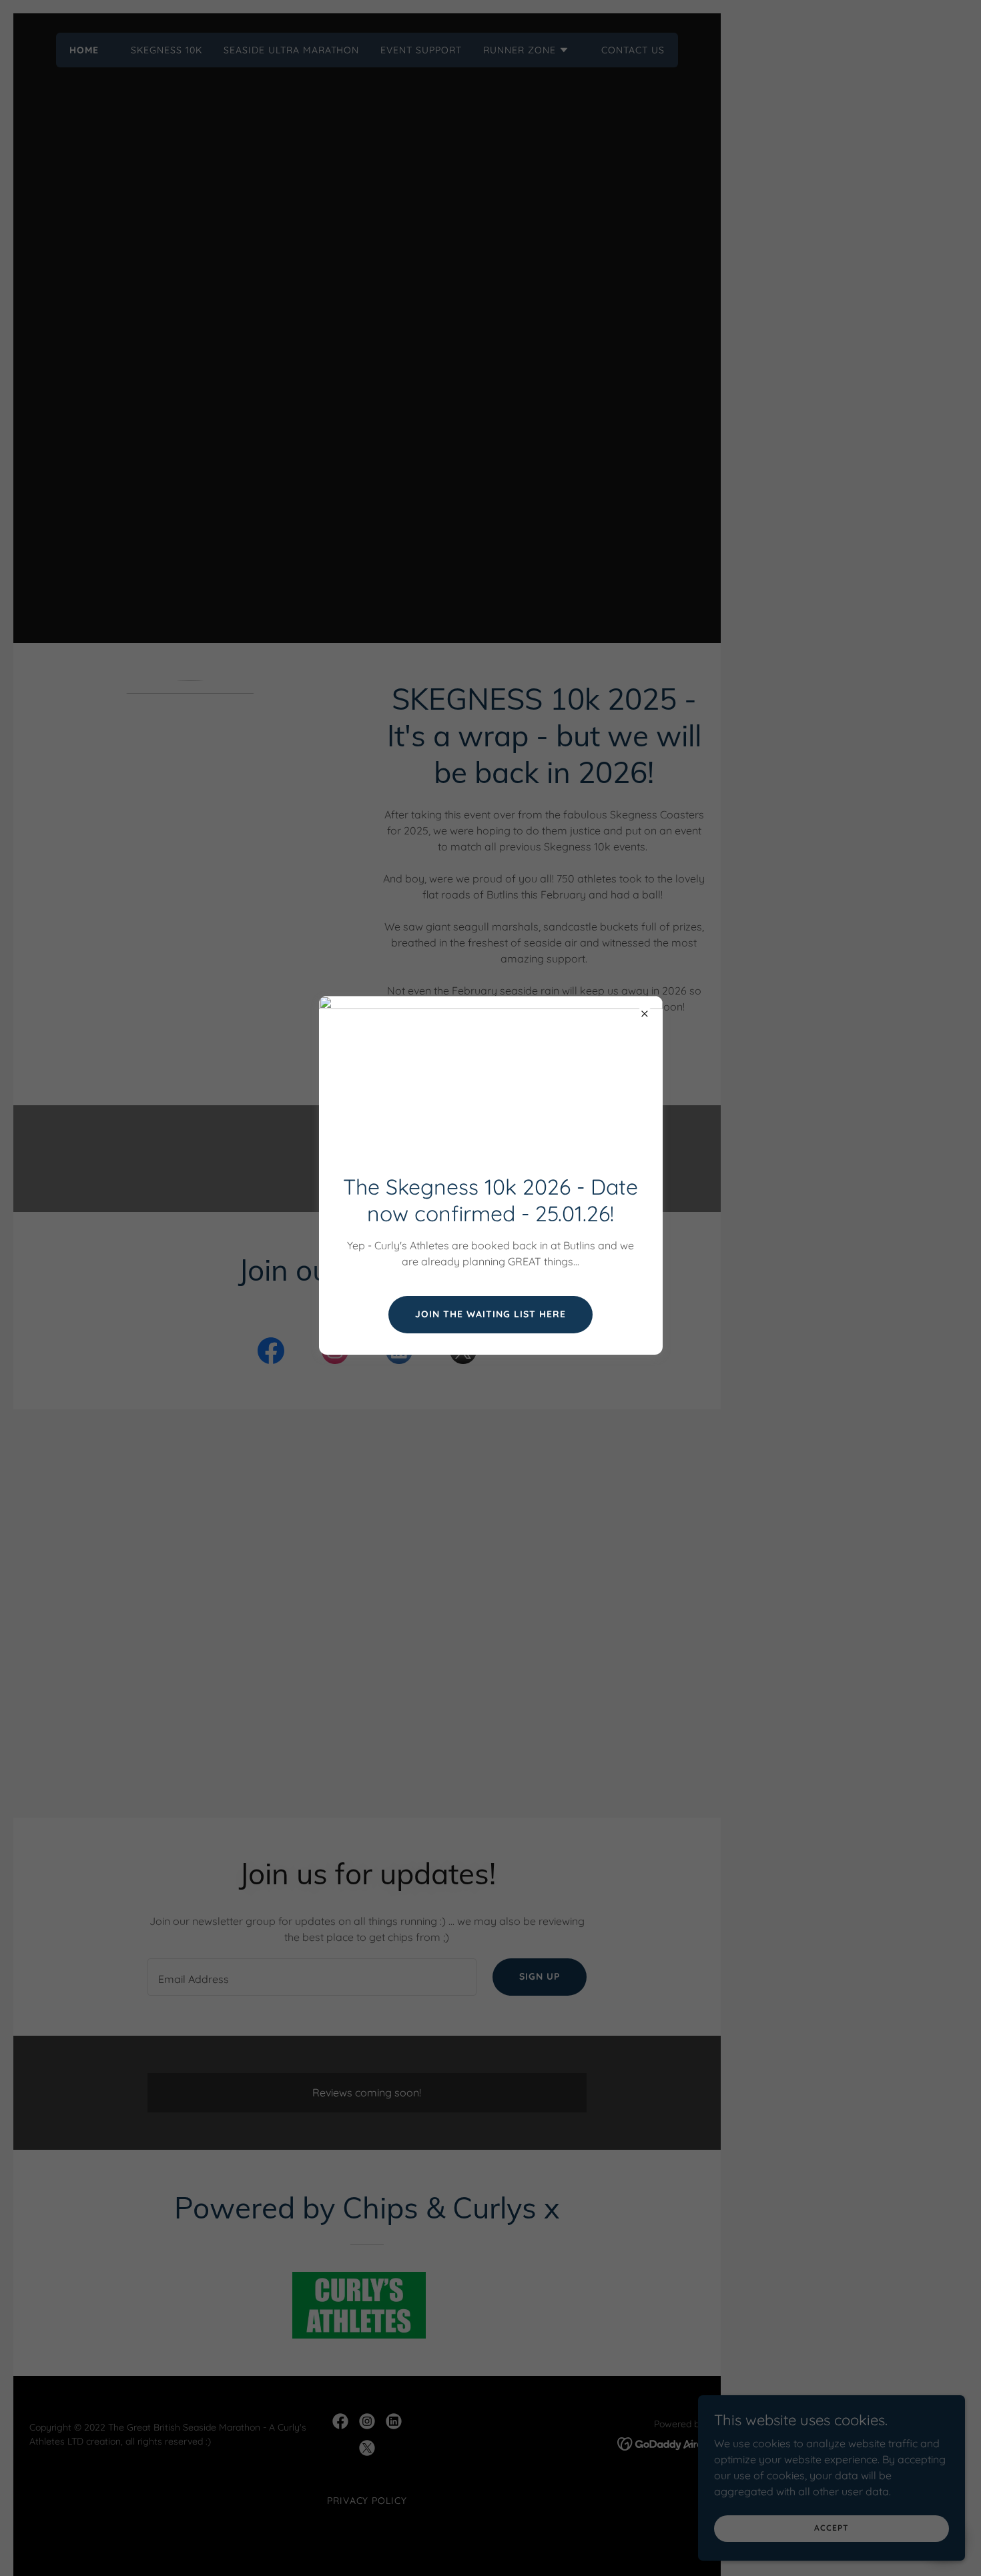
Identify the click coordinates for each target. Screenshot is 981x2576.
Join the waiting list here (490, 1314)
